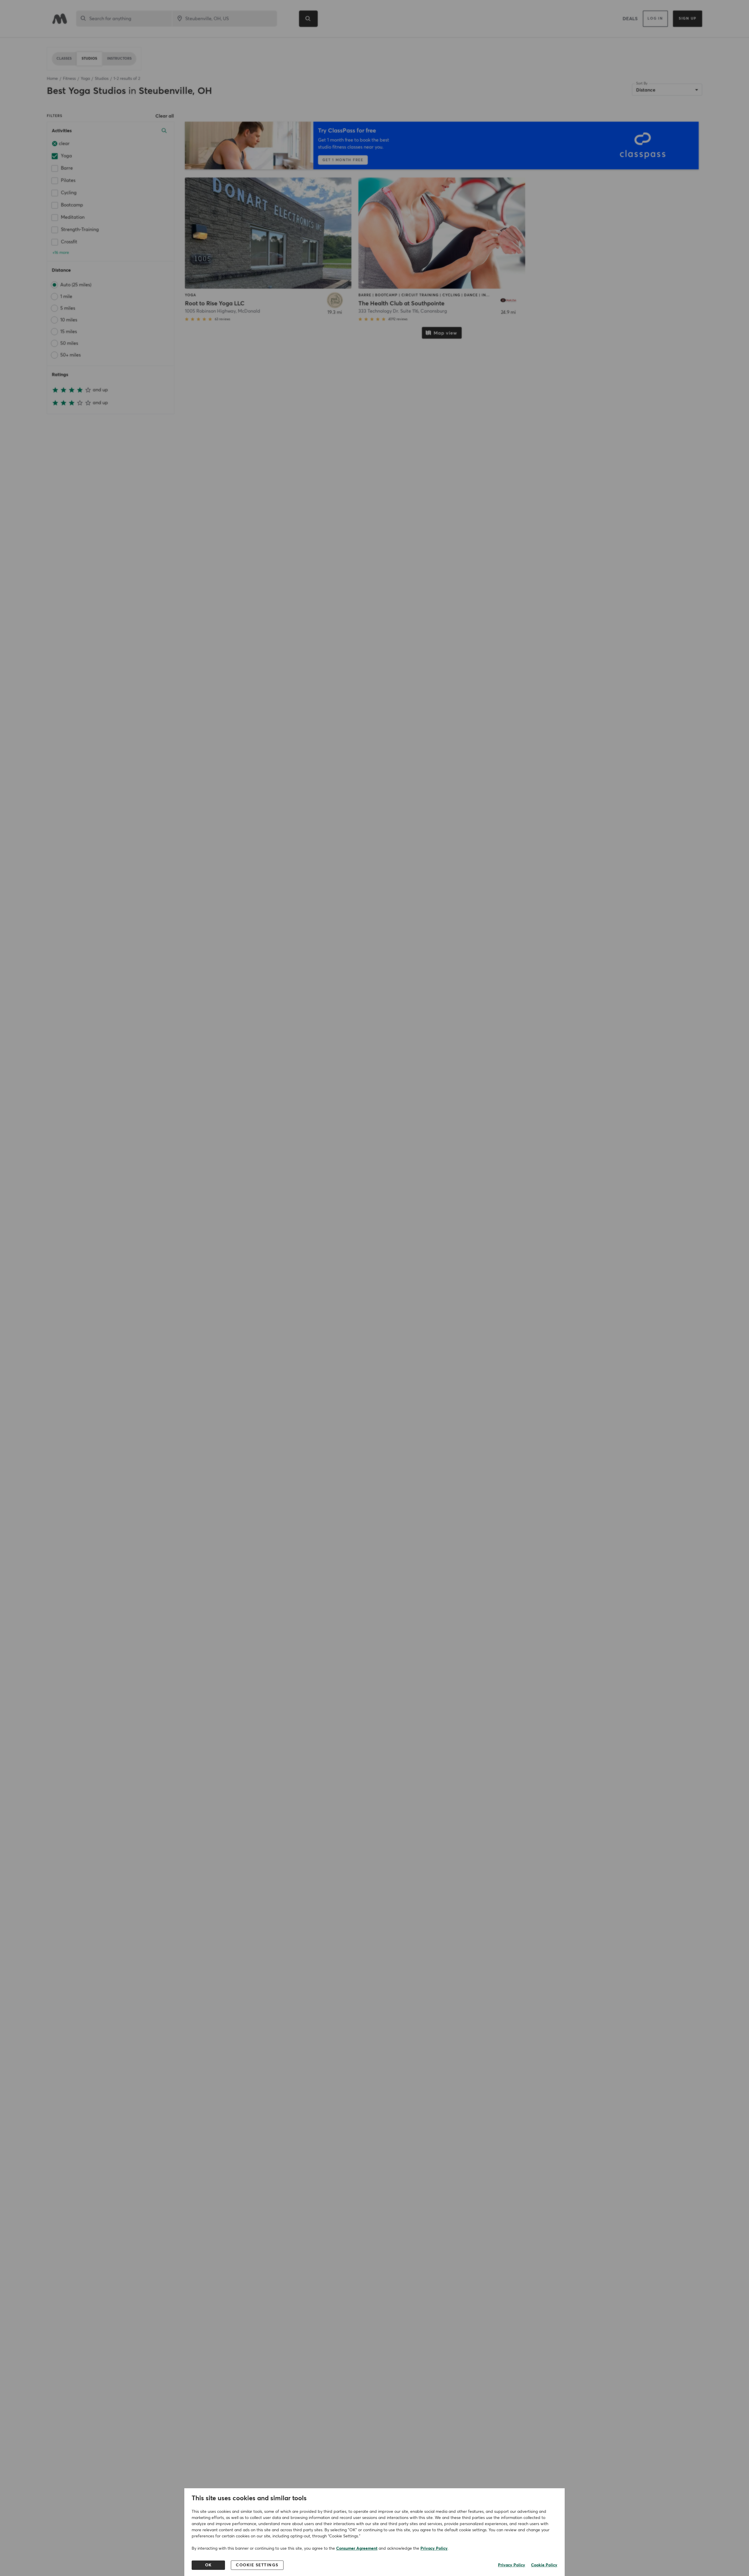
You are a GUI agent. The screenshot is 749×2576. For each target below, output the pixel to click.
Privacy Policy (434, 2549)
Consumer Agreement (357, 2549)
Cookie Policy (544, 2565)
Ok (208, 2565)
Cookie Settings (257, 2565)
